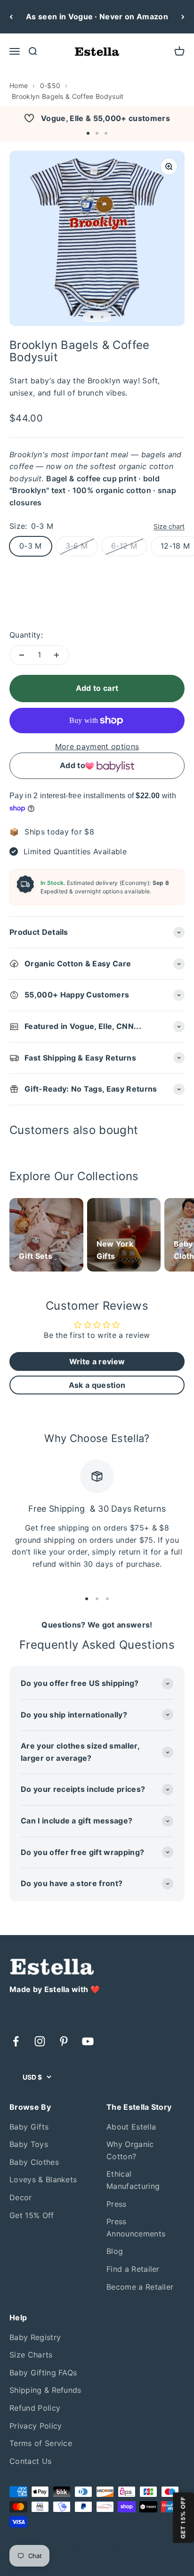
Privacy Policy (36, 2426)
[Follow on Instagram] (40, 2041)
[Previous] (11, 17)
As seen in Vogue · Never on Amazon (97, 16)
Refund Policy (35, 2408)
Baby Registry (35, 2337)
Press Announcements (136, 2228)
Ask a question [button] (97, 1385)
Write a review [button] (97, 1361)
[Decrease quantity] (22, 655)
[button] (88, 133)
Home (19, 85)
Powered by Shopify (96, 2548)
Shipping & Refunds (45, 2390)
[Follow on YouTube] (88, 2041)
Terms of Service (41, 2443)
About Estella (131, 2127)
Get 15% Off (32, 2215)
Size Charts (31, 2355)
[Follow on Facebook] (16, 2041)
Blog (115, 2251)
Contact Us (30, 2461)
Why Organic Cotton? (130, 2150)
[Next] (183, 17)
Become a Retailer (140, 2287)
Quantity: (26, 635)
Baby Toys (29, 2144)
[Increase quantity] (57, 655)
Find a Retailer (133, 2269)
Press (117, 2204)
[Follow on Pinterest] (64, 2041)
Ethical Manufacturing (133, 2180)
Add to (73, 765)
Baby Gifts (29, 2127)
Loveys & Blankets (43, 2179)
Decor (21, 2197)
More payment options (97, 746)
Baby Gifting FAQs (43, 2373)
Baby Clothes (34, 2162)
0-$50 (50, 85)
